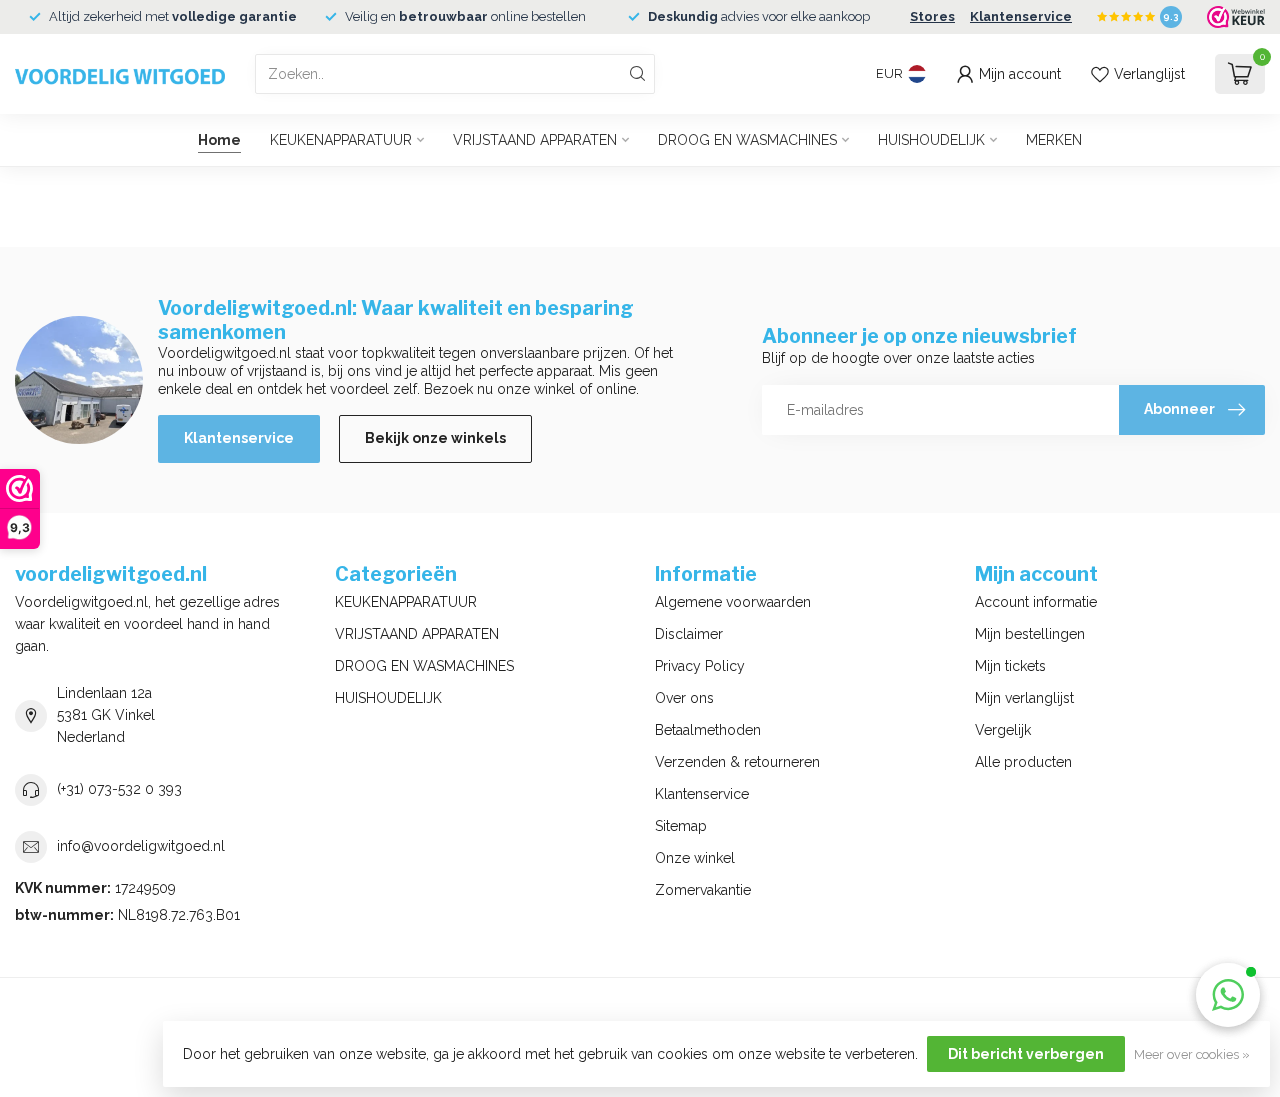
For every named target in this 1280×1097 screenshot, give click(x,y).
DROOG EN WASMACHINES (747, 140)
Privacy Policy (700, 666)
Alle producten (1023, 762)
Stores (932, 16)
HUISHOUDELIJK (931, 140)
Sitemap (681, 826)
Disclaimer (689, 634)
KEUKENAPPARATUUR (341, 140)
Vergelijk (1003, 730)
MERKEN (1054, 140)
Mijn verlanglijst (1024, 698)
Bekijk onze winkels (435, 438)
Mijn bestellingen (1030, 634)
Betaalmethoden (708, 730)
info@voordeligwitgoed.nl (141, 846)
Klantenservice (1021, 16)
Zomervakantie (703, 890)
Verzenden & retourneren (737, 762)
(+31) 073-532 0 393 (119, 789)
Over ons (684, 698)
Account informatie (1036, 602)
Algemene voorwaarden (733, 602)
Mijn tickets (1010, 666)
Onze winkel (695, 858)
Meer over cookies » (1192, 1054)
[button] (1228, 995)
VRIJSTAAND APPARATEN (535, 140)
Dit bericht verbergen (1026, 1054)
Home (219, 140)
